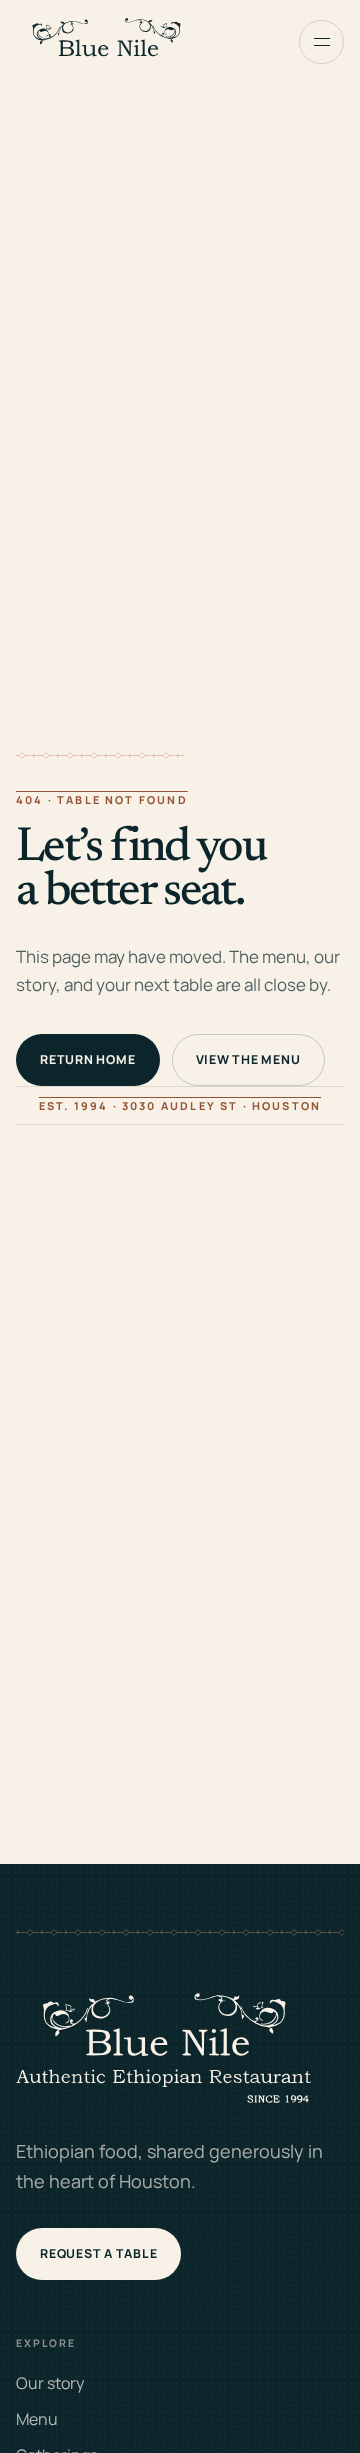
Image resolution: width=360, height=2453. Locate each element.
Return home (87, 1059)
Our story (50, 2383)
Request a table (98, 2253)
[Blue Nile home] (106, 42)
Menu (37, 2419)
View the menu (248, 1059)
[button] (321, 42)
